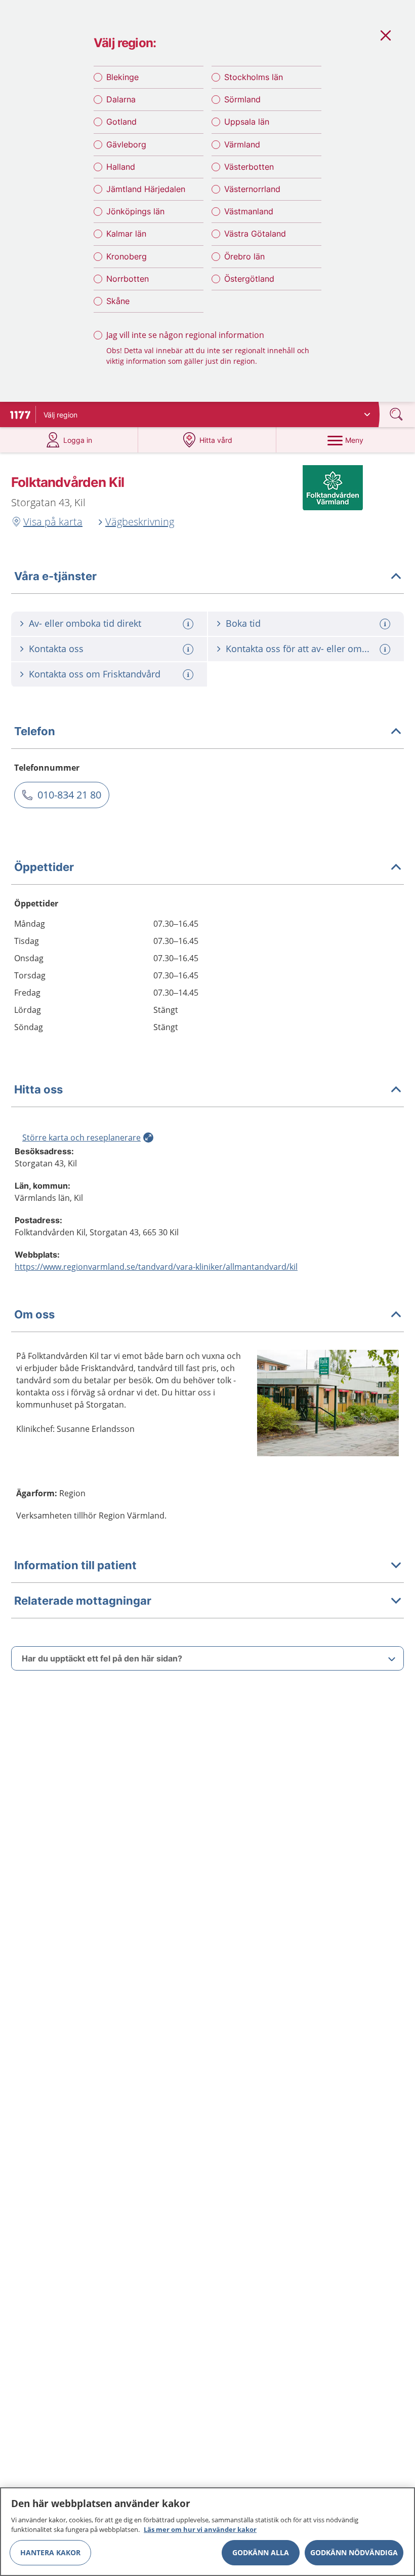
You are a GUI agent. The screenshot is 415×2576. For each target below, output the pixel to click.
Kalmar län (126, 234)
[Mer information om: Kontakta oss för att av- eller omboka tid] (386, 649)
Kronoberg (127, 256)
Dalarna (121, 99)
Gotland (121, 122)
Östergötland (249, 279)
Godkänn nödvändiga (354, 2552)
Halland (121, 167)
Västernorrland (252, 189)
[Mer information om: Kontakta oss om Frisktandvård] (189, 675)
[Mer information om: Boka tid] (386, 624)
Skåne (118, 301)
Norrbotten (128, 279)
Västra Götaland (255, 234)
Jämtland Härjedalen (146, 189)
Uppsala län (247, 122)
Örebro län (244, 256)
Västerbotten (249, 167)
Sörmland (242, 99)
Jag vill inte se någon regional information (185, 335)
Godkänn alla (261, 2552)
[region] (207, 2532)
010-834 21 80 (69, 795)
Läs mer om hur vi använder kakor (200, 2529)
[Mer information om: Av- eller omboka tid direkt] (189, 624)
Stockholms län (254, 77)
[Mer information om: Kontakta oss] (189, 649)
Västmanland (249, 211)
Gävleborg (126, 144)
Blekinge (122, 77)
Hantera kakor (50, 2552)
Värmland (242, 144)
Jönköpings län (135, 211)
